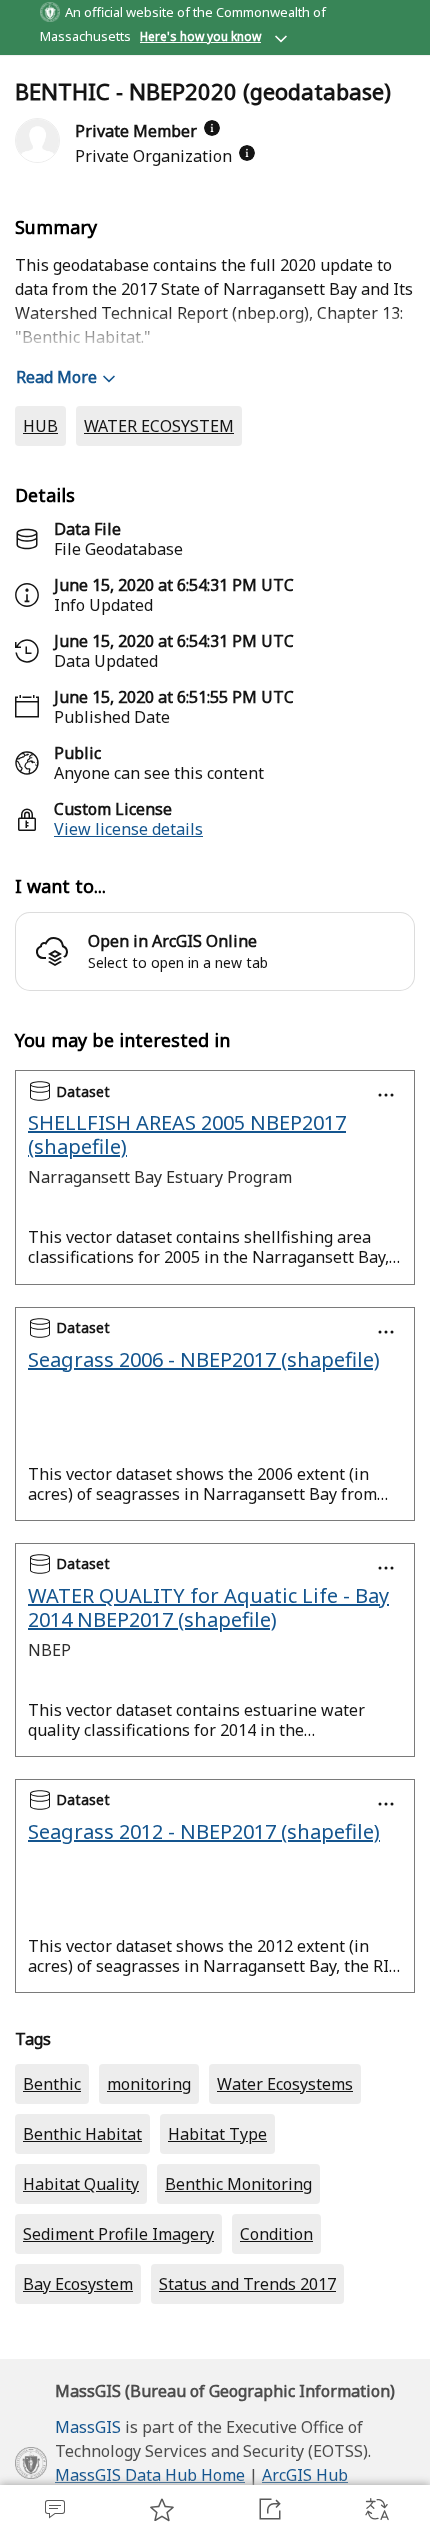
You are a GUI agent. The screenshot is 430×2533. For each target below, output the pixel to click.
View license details (128, 829)
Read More (56, 377)
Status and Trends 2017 (247, 2284)
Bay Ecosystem (78, 2284)
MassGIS (88, 2427)
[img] (212, 128)
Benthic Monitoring (238, 2184)
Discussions (54, 2509)
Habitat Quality (81, 2184)
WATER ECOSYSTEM (159, 426)
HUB (40, 426)
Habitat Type (217, 2134)
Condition (276, 2234)
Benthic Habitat (82, 2134)
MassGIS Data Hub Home (150, 2475)
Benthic (52, 2084)
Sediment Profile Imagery (118, 2234)
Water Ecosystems (285, 2084)
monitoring (149, 2084)
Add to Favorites (162, 2509)
